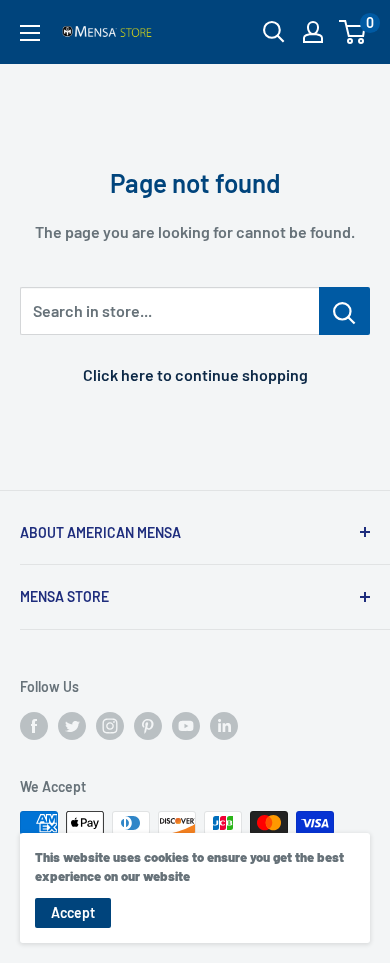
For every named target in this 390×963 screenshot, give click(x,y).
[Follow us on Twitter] (72, 726)
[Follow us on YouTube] (186, 726)
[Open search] (274, 32)
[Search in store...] (344, 311)
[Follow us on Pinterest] (148, 726)
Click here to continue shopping (195, 374)
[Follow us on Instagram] (110, 726)
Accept (73, 912)
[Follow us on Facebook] (34, 726)
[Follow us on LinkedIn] (224, 726)
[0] (353, 32)
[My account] (313, 32)
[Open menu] (30, 33)
